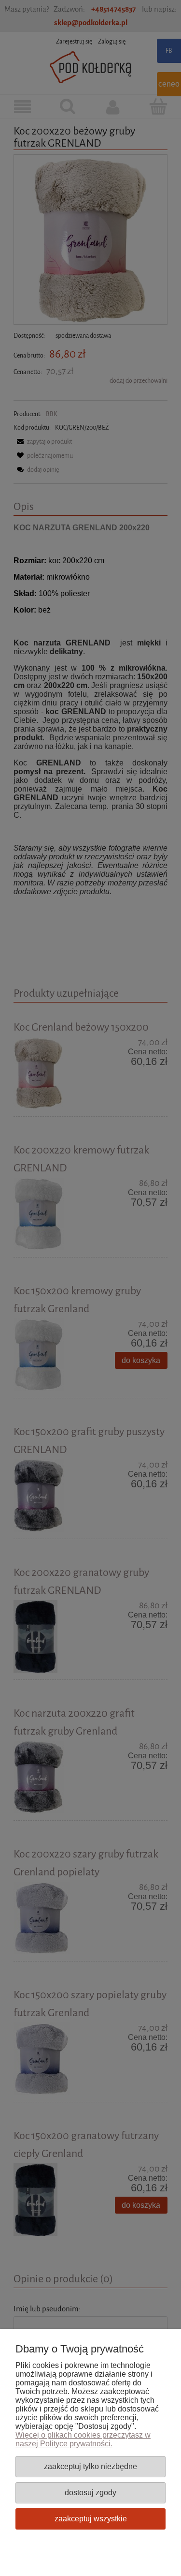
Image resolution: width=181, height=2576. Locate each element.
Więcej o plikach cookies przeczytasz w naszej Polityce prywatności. (83, 2439)
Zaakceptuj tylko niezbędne (90, 2466)
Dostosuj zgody (90, 2492)
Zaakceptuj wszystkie (91, 2518)
